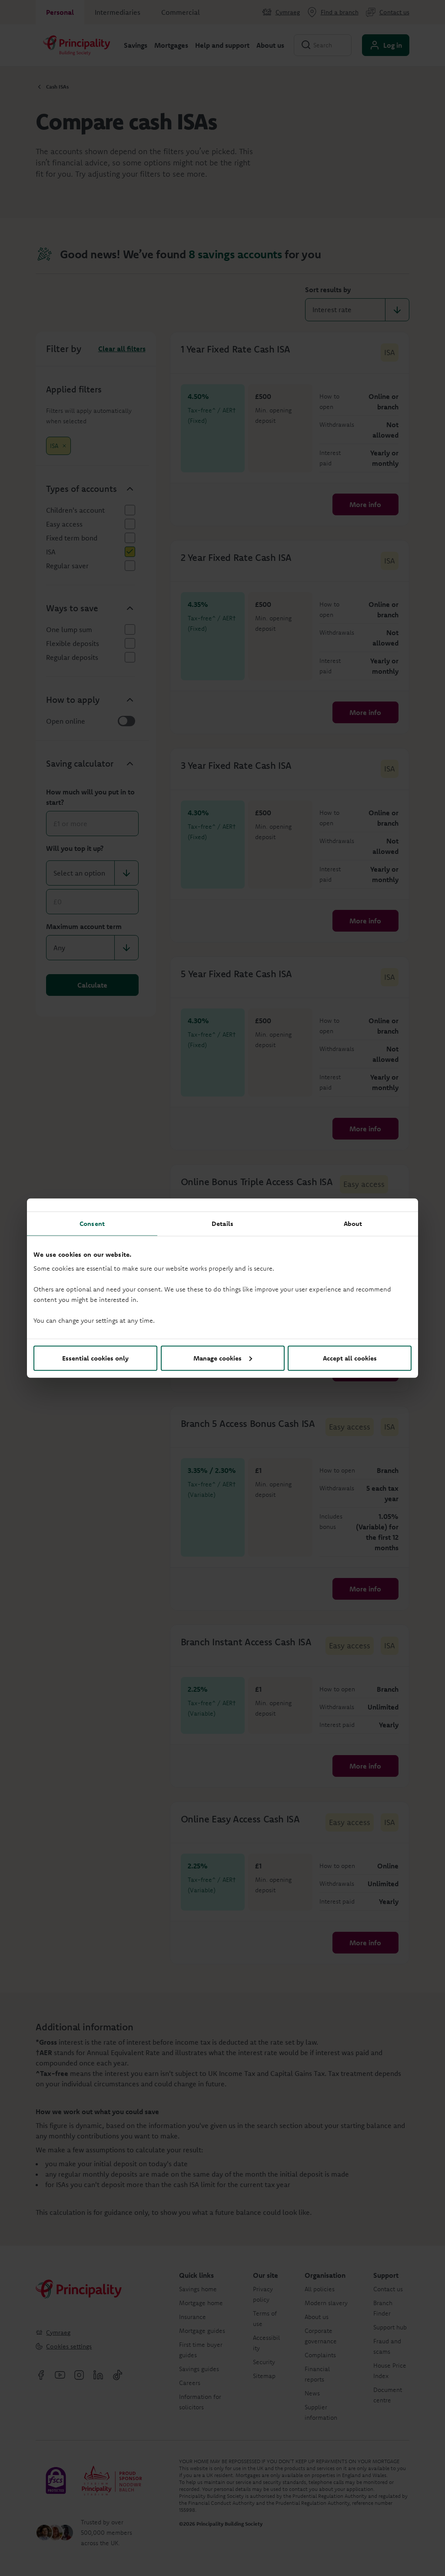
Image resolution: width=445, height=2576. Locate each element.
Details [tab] (222, 1224)
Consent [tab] (92, 1224)
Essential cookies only (95, 1358)
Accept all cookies (350, 1358)
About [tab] (353, 1224)
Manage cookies (218, 1358)
